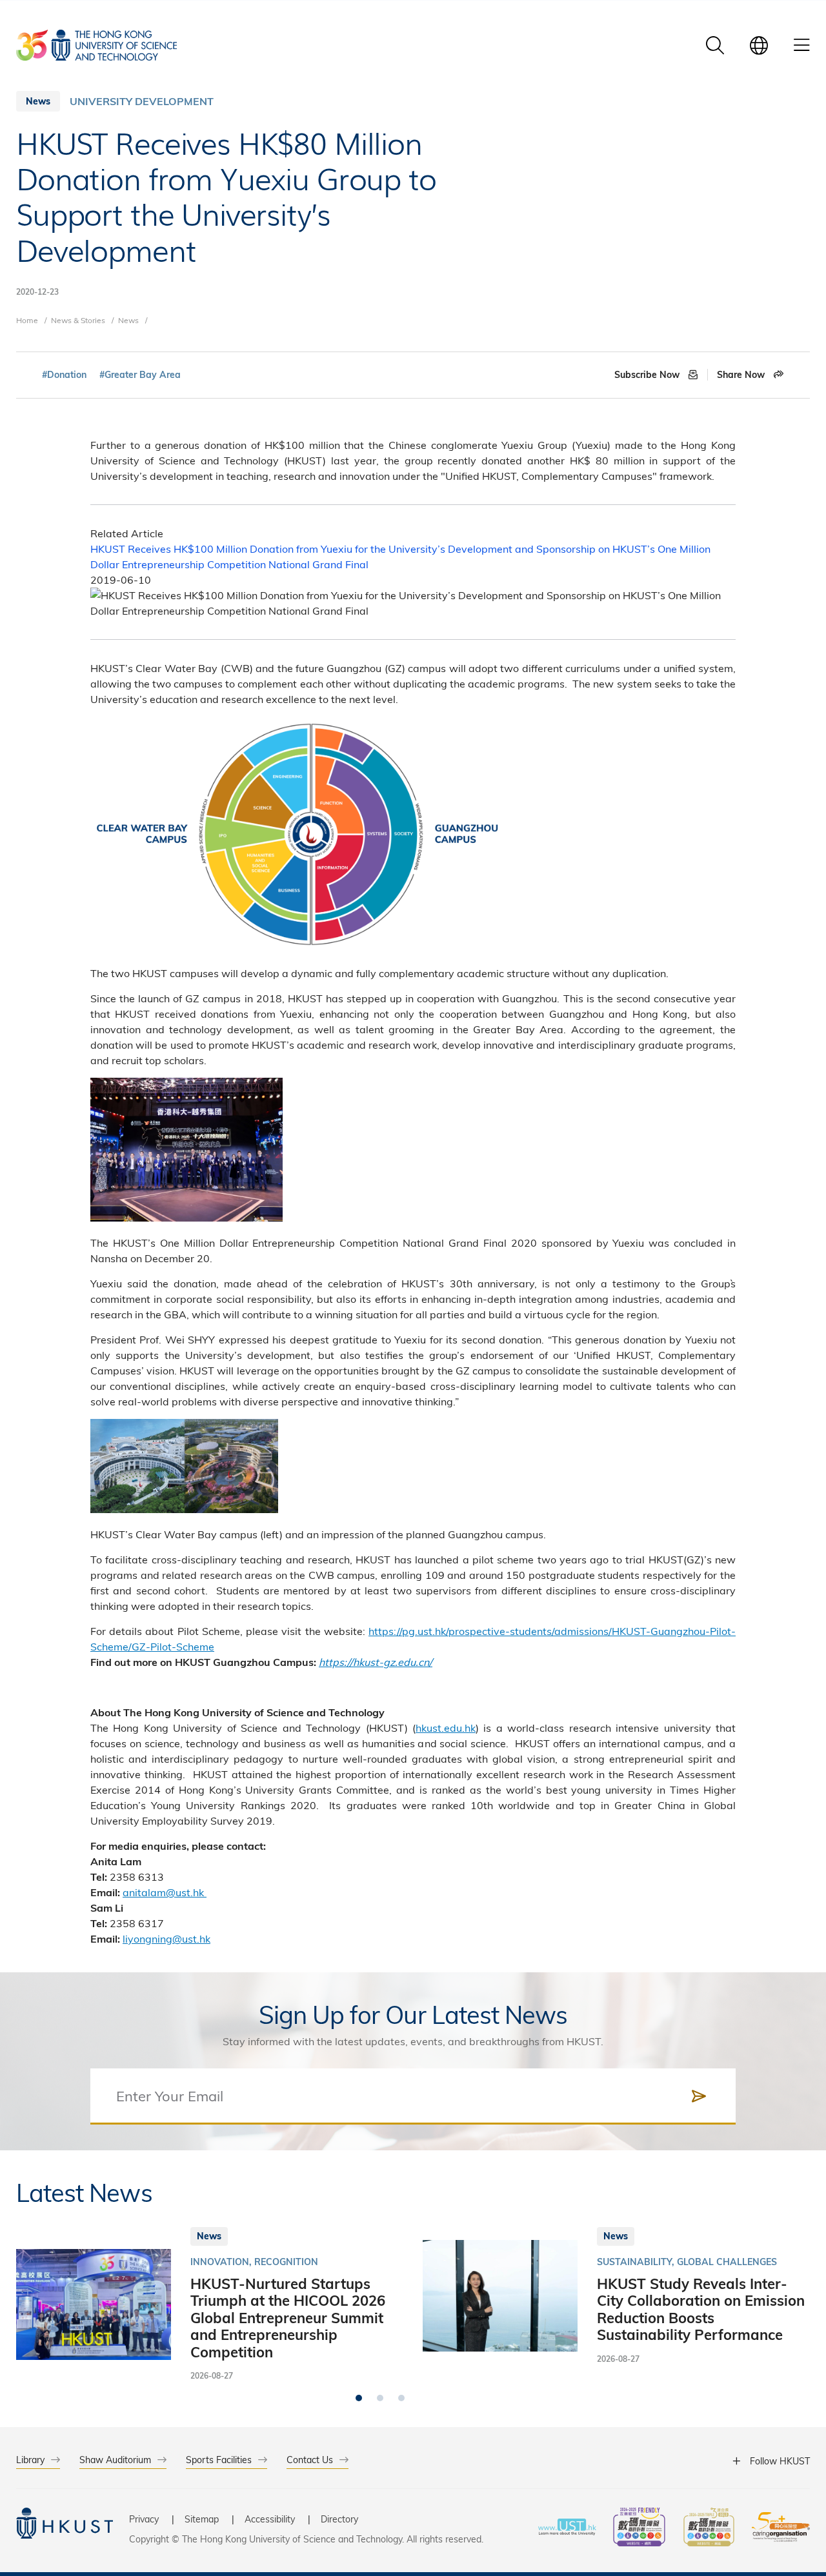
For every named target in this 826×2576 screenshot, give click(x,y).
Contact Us (310, 2460)
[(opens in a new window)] (639, 2529)
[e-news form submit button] (699, 2096)
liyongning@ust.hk (166, 1938)
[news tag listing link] (64, 375)
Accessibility (270, 2519)
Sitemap (202, 2519)
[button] (359, 2398)
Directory (339, 2519)
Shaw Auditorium (115, 2460)
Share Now (742, 375)
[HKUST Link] (96, 45)
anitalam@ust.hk (165, 1892)
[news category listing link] (142, 101)
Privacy (144, 2519)
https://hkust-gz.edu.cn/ (376, 1662)
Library (30, 2460)
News (128, 320)
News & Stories (78, 320)
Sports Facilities (219, 2460)
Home (27, 320)
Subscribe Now (648, 375)
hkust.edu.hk (446, 1728)
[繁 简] (759, 45)
